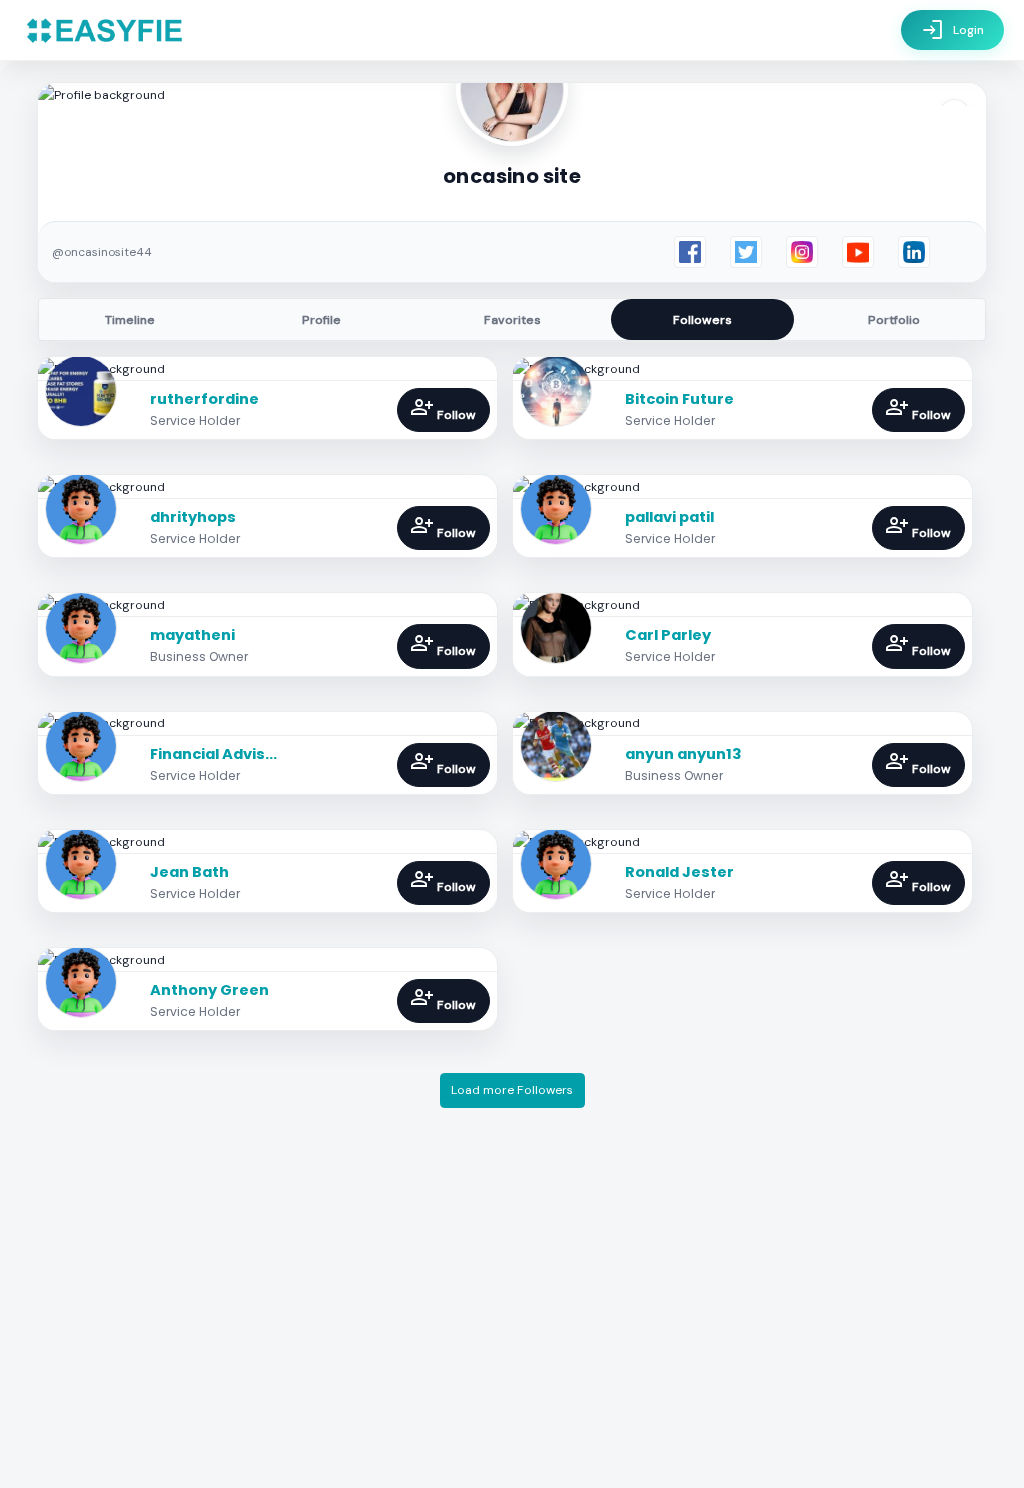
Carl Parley (668, 635)
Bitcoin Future (679, 399)
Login (952, 30)
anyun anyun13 (683, 754)
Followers (702, 320)
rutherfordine (204, 399)
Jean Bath (189, 872)
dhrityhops (193, 517)
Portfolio (894, 320)
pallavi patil (669, 517)
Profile (321, 320)
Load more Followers (512, 1090)
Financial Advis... (213, 754)
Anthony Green (209, 990)
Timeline (130, 320)
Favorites (512, 320)
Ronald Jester (679, 872)
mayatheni (192, 635)
